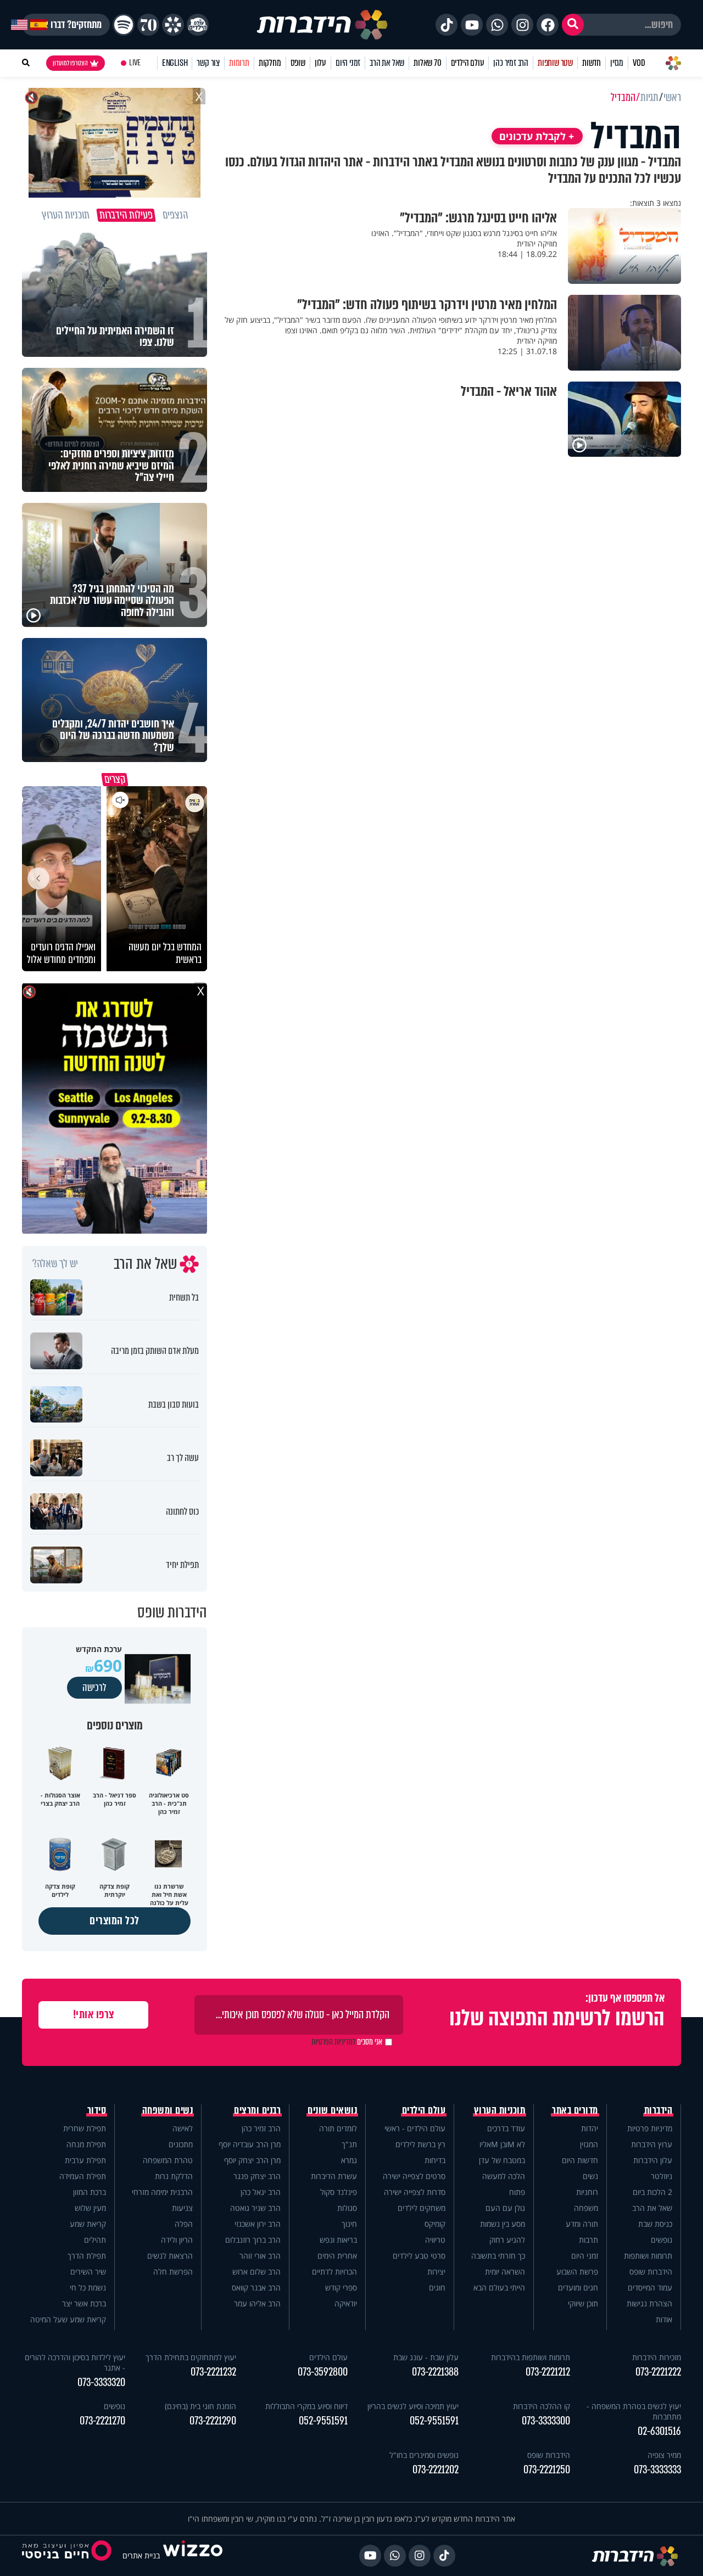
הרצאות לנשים (170, 2256)
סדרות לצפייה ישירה (415, 2192)
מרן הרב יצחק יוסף (252, 2160)
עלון (320, 63)
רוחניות (587, 2192)
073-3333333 (657, 2470)
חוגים (437, 2287)
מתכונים (181, 2144)
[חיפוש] (573, 25)
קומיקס (435, 2224)
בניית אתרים (141, 2555)
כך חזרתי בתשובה (498, 2256)
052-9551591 (434, 2421)
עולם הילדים (468, 63)
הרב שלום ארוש (256, 2272)
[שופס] (173, 25)
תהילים (95, 2240)
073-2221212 (548, 2372)
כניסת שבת (655, 2224)
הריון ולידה (177, 2240)
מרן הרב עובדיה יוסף (250, 2144)
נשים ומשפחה (168, 2110)
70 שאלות (427, 63)
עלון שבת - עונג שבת (426, 2357)
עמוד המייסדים (650, 2287)
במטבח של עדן (502, 2160)
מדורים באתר (575, 2110)
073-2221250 (547, 2470)
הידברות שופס (651, 2272)
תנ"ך (349, 2144)
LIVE (135, 63)
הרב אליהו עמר (257, 2303)
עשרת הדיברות (334, 2176)
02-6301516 (659, 2431)
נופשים (662, 2240)
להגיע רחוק (507, 2240)
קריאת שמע (88, 2224)
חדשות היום (580, 2160)
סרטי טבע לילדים (419, 2256)
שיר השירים (88, 2272)
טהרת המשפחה (168, 2160)
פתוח (517, 2192)
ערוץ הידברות (652, 2144)
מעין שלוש (90, 2208)
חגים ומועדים (578, 2287)
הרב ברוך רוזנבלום (253, 2240)
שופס (298, 63)
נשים (590, 2176)
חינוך (349, 2224)
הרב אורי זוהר (260, 2256)
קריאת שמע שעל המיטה (68, 2319)
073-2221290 (213, 2421)
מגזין (617, 63)
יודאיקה (346, 2303)
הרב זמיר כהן (511, 63)
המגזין (589, 2144)
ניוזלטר (662, 2176)
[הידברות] (322, 25)
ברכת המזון (90, 2192)
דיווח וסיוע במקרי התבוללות (306, 2406)
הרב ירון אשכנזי (258, 2224)
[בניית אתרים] (193, 2555)
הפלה (184, 2224)
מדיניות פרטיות (650, 2128)
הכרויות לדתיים (334, 2272)
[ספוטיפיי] (124, 25)
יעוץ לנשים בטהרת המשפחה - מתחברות (634, 2411)
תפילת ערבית (85, 2160)
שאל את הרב (387, 63)
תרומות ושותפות (648, 2256)
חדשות (592, 63)
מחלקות (270, 63)
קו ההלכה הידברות (542, 2406)
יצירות (436, 2272)
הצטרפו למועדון (70, 63)
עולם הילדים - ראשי (415, 2128)
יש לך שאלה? (55, 1264)
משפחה (586, 2208)
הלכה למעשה (504, 2176)
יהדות (590, 2128)
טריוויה (435, 2240)
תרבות (588, 2240)
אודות (664, 2319)
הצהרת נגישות (649, 2303)
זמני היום (348, 63)
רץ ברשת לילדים (420, 2144)
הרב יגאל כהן (261, 2192)
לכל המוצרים (115, 1921)
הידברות (659, 2110)
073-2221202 (436, 2470)
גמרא (349, 2160)
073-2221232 (213, 2372)
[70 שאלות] (148, 25)
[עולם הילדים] (198, 25)
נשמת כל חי (88, 2287)
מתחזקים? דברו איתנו (66, 25)
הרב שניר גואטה (255, 2208)
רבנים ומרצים (257, 2110)
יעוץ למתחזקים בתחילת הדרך (191, 2357)
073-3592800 (323, 2372)
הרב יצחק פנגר (257, 2176)
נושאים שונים (332, 2110)
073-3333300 (546, 2421)
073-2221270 (102, 2421)
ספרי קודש (341, 2287)
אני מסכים (347, 2042)
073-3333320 (101, 2382)
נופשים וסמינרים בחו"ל (424, 2455)
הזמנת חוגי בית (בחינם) (200, 2406)
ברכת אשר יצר (84, 2303)
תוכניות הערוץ (500, 2110)
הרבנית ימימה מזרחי (162, 2192)
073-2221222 (658, 2372)
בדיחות (435, 2160)
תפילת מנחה (86, 2144)
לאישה (183, 2128)
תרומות (239, 63)
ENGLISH (175, 63)
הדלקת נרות (174, 2176)
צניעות (182, 2208)
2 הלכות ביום (652, 2192)
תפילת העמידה (83, 2176)
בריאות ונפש (338, 2240)
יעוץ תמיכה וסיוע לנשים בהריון (413, 2406)
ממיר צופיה (664, 2455)
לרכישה (94, 1688)
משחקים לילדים (422, 2208)
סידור (97, 2110)
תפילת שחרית (85, 2128)
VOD (639, 63)
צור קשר (208, 63)
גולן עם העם (505, 2208)
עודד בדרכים (506, 2128)
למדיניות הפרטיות (333, 2042)
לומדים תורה (338, 2128)
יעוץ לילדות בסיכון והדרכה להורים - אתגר (75, 2362)
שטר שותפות (555, 63)
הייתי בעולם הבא (499, 2287)
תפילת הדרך (87, 2256)
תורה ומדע (582, 2224)
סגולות (347, 2208)
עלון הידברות (653, 2160)
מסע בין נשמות (503, 2224)
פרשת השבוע (577, 2272)
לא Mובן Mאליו (502, 2144)
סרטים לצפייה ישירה (414, 2176)
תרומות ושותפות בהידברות (531, 2357)
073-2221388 (435, 2372)
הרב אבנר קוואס (256, 2287)
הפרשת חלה (173, 2272)
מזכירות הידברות (657, 2357)
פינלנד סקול (339, 2192)
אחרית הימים (337, 2256)
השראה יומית (505, 2272)
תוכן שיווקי (583, 2303)
